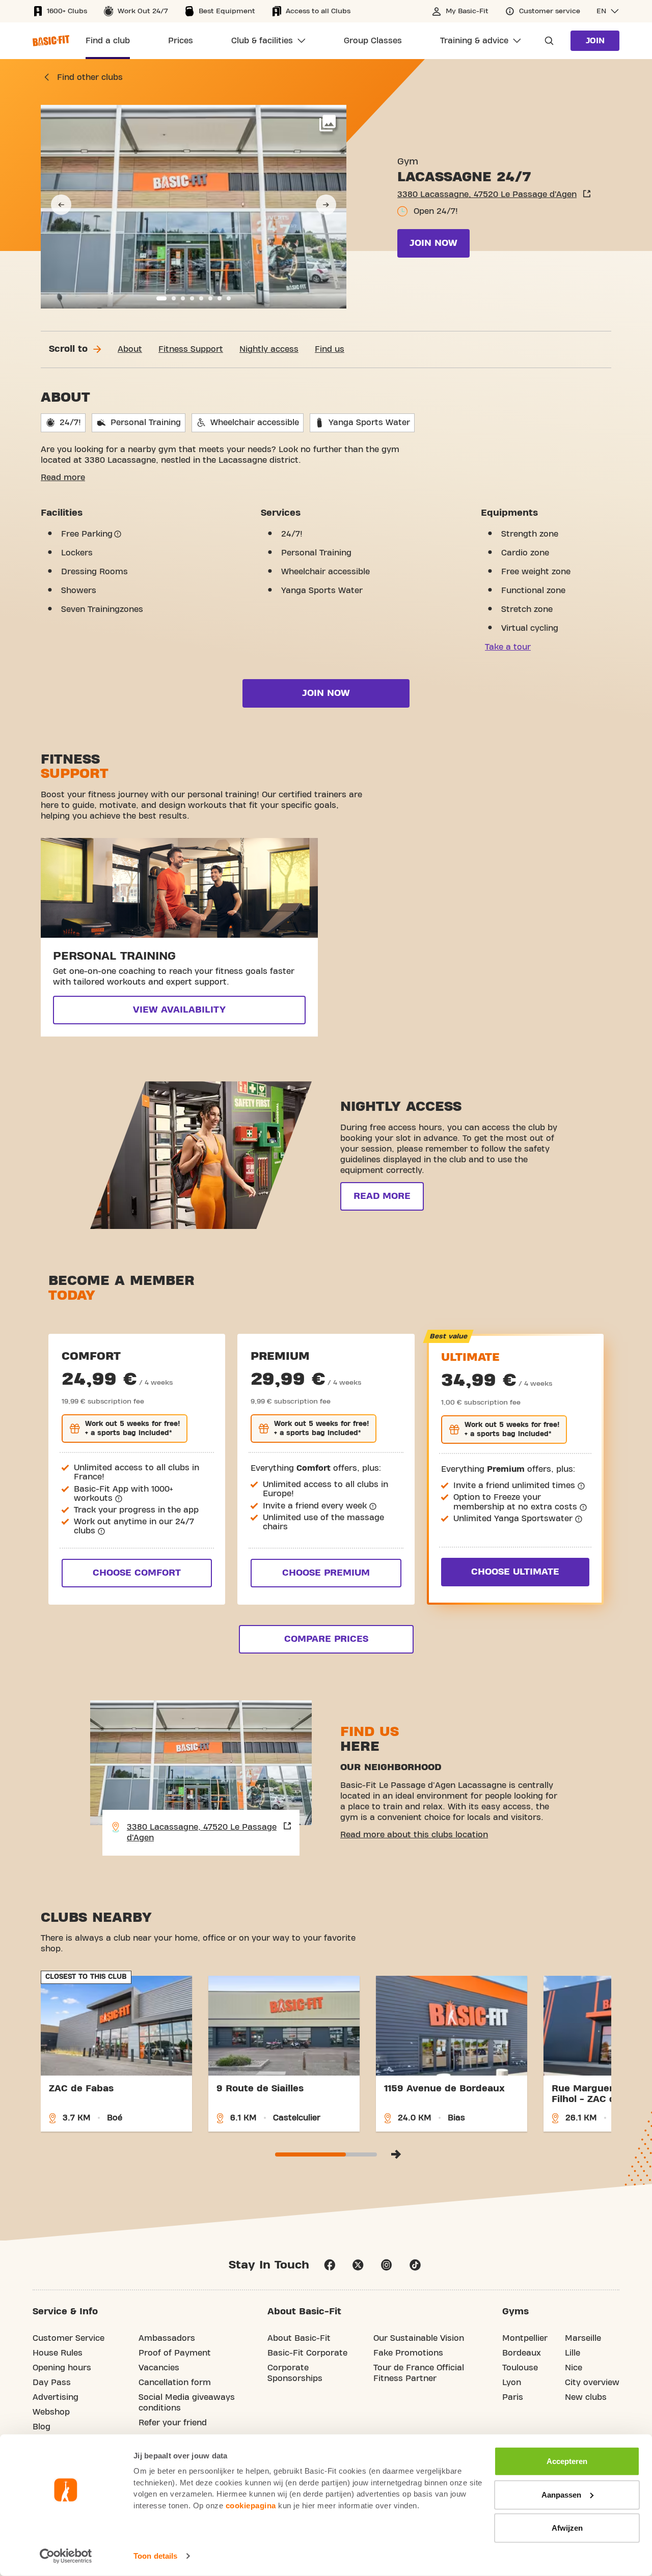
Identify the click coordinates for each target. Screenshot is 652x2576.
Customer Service (69, 2338)
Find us (330, 349)
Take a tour (508, 647)
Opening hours (62, 2368)
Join (595, 41)
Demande (546, 41)
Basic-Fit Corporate (307, 2353)
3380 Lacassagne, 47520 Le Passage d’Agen (487, 194)
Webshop (51, 2412)
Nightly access (269, 349)
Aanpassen (561, 2494)
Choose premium (326, 1573)
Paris (513, 2397)
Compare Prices (326, 1639)
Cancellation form (175, 2383)
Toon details (155, 2556)
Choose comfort (137, 1573)
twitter (358, 2265)
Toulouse (520, 2368)
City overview (592, 2383)
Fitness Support (191, 349)
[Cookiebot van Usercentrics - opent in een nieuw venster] (66, 2556)
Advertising (56, 2397)
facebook (330, 2265)
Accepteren (567, 2461)
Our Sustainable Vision (419, 2338)
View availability (179, 1010)
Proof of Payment (175, 2353)
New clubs (586, 2397)
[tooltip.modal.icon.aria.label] (118, 534)
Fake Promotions (408, 2353)
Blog (42, 2427)
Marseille (583, 2338)
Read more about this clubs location (414, 1835)
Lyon (512, 2383)
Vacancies (159, 2368)
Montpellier (525, 2338)
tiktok (415, 2265)
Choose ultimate (515, 1572)
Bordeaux (522, 2353)
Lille (573, 2353)
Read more (63, 478)
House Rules (58, 2353)
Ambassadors (167, 2338)
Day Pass (52, 2383)
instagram (387, 2265)
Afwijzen (567, 2528)
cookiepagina (251, 2505)
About (130, 349)
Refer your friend (173, 2423)
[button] (608, 11)
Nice (574, 2368)
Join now (433, 243)
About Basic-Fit (299, 2338)
